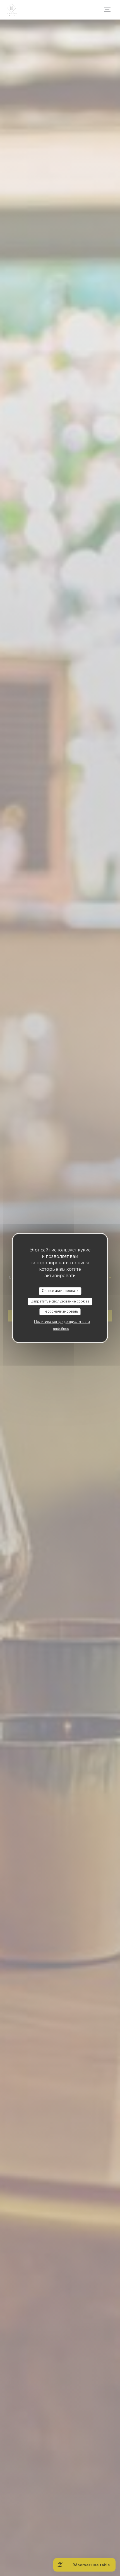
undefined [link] (61, 1329)
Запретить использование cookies (60, 1301)
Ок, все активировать (60, 1291)
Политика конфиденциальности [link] (62, 1322)
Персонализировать (60, 1311)
